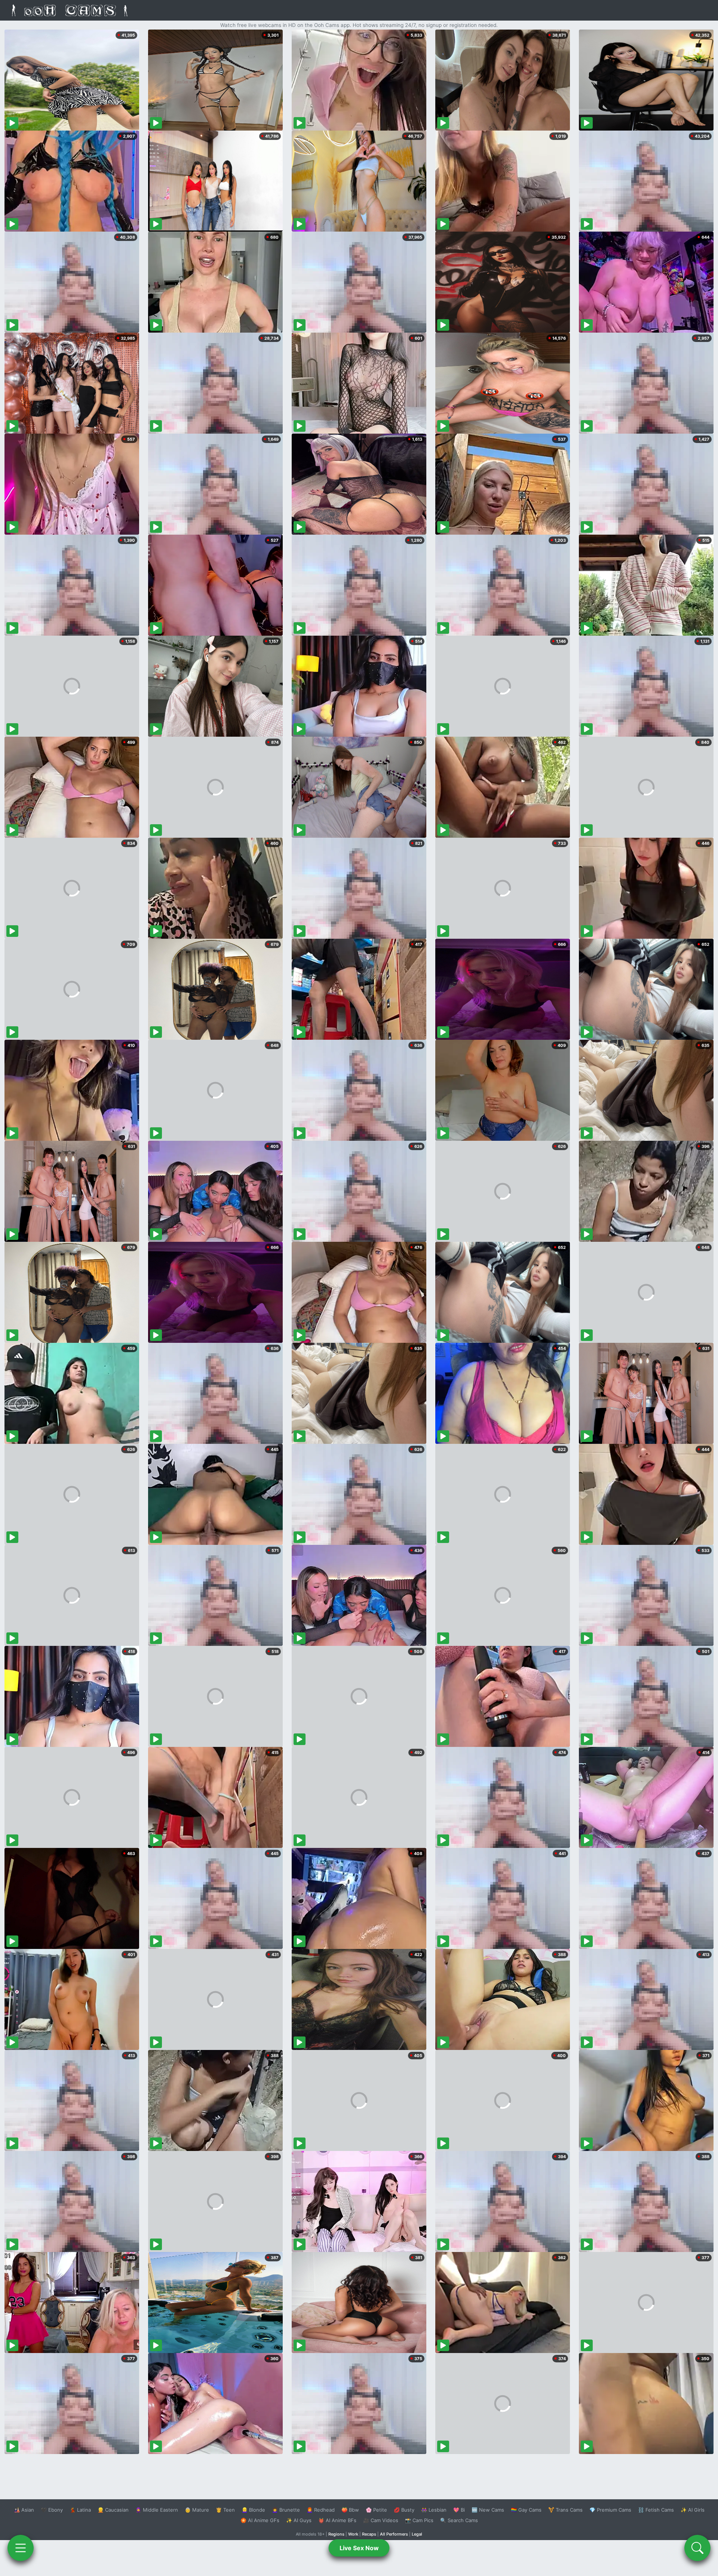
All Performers (394, 2534)
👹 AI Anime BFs (337, 2520)
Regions (336, 2534)
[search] (697, 2548)
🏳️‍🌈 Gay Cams (526, 2510)
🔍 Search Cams (459, 2520)
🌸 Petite (376, 2510)
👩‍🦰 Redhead (321, 2510)
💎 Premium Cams (610, 2510)
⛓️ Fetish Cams (656, 2510)
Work (353, 2534)
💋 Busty (404, 2510)
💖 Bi (459, 2510)
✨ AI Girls (693, 2510)
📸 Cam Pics (419, 2520)
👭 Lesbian (434, 2510)
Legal (417, 2534)
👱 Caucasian (113, 2510)
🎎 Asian (24, 2510)
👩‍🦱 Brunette (286, 2510)
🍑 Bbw (350, 2510)
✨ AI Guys (299, 2520)
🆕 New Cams (488, 2510)
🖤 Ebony (52, 2510)
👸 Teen (225, 2510)
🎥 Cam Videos (381, 2520)
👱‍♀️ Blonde (253, 2510)
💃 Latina (80, 2510)
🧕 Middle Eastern (157, 2510)
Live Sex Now (359, 2548)
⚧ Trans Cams (565, 2510)
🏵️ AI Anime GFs (260, 2520)
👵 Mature (197, 2510)
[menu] (21, 2548)
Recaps (369, 2534)
